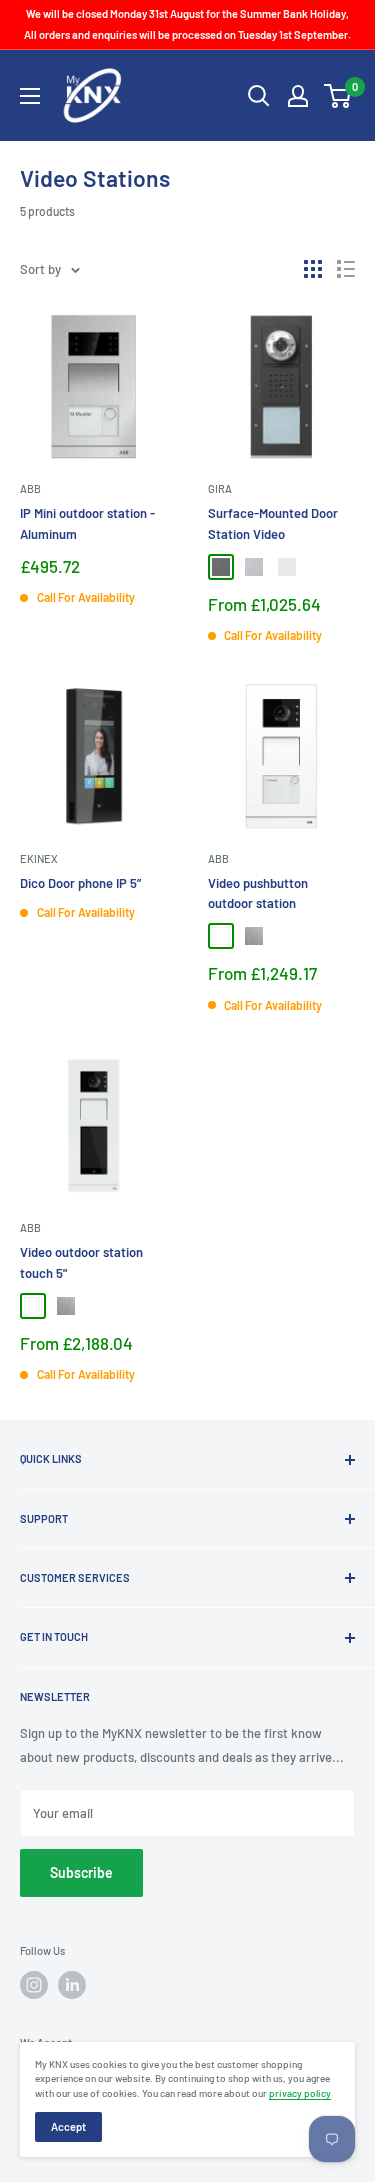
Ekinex (39, 858)
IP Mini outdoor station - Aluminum (87, 523)
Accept (68, 2126)
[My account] (298, 96)
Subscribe (81, 1872)
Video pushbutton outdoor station (258, 893)
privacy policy (300, 2093)
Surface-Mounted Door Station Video (273, 523)
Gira (220, 488)
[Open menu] (30, 96)
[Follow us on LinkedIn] (72, 1985)
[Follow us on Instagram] (34, 1985)
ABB (30, 488)
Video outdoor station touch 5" (81, 1262)
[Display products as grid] (313, 269)
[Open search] (259, 96)
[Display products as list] (346, 269)
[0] (338, 96)
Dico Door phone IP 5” (80, 883)
